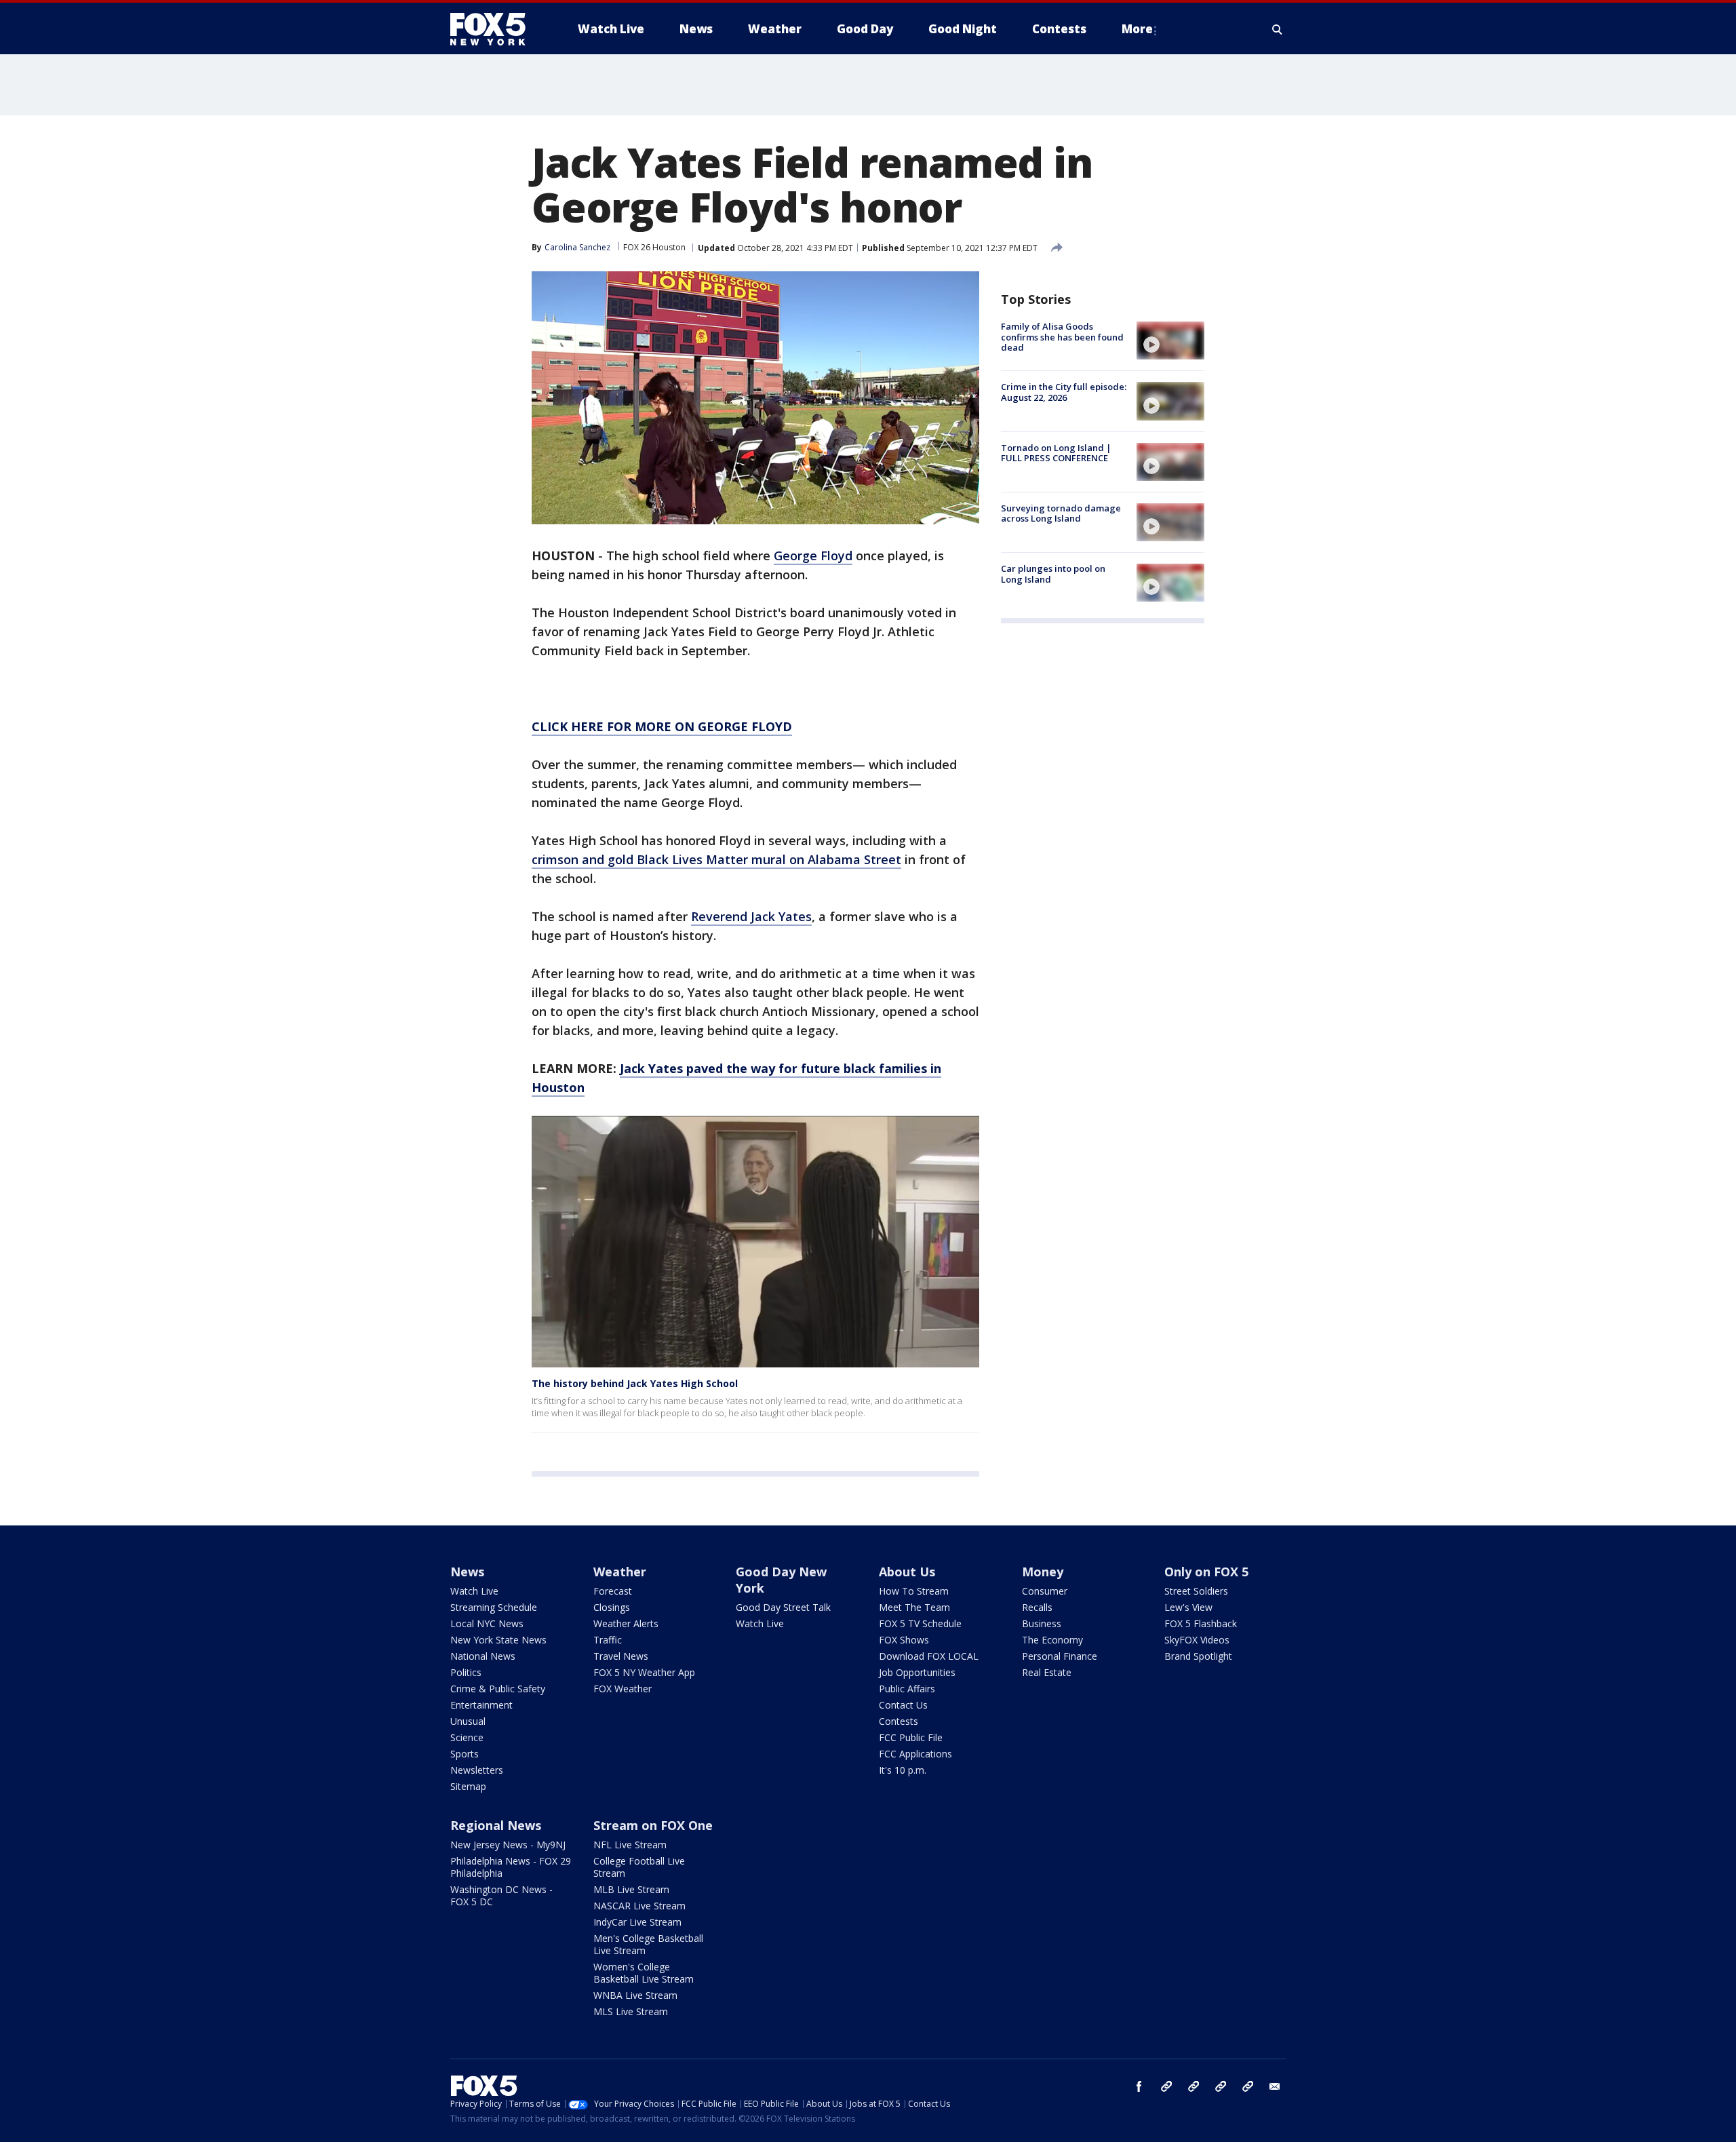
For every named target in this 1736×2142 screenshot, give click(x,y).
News (467, 1572)
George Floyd (813, 556)
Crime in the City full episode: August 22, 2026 (1064, 392)
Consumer (1045, 1591)
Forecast (613, 1591)
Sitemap (468, 1786)
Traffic (608, 1640)
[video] (1170, 340)
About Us (907, 1572)
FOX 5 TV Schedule (920, 1623)
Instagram (1166, 2086)
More (1137, 29)
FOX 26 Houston (654, 247)
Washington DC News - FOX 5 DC (501, 1895)
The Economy (1052, 1640)
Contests (899, 1721)
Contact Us (903, 1705)
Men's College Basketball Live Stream (648, 1944)
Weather (620, 1572)
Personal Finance (1060, 1656)
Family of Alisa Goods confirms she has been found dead (1062, 337)
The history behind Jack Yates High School (635, 1383)
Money (1043, 1572)
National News (483, 1656)
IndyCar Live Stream (637, 1922)
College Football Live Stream (639, 1867)
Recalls (1037, 1607)
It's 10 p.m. (903, 1770)
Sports (465, 1754)
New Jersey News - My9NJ (508, 1845)
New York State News (498, 1640)
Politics (466, 1672)
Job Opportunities (917, 1672)
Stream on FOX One (653, 1825)
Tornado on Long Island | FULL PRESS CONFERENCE (1056, 453)
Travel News (621, 1656)
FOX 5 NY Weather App (644, 1672)
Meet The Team (914, 1607)
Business (1042, 1623)
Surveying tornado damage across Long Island (1061, 513)
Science (467, 1737)
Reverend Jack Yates (751, 916)
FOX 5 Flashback (1201, 1623)
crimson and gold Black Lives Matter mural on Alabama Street (716, 859)
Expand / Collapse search (1278, 29)
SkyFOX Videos (1197, 1640)
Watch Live (474, 1591)
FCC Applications (915, 1754)
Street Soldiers (1196, 1591)
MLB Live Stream (631, 1889)
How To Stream (914, 1591)
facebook (1139, 2086)
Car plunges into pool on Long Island (1053, 574)
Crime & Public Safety (498, 1689)
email (1275, 2086)
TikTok (1193, 2086)
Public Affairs (907, 1689)
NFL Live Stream (630, 1845)
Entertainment (481, 1705)
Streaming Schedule (494, 1607)
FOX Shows (904, 1640)
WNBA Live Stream (635, 1995)
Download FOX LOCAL (929, 1656)
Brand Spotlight (1198, 1656)
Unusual (468, 1721)
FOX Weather (623, 1689)
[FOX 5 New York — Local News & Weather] (495, 29)
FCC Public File (911, 1737)
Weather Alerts (626, 1623)
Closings (612, 1607)
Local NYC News (487, 1623)
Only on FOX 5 (1206, 1572)
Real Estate (1047, 1672)
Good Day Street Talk (783, 1607)
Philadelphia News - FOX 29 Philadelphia (511, 1867)
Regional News (496, 1825)
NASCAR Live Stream (639, 1906)
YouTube (1221, 2086)
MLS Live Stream (631, 2011)
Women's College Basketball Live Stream (644, 1973)
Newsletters (477, 1770)
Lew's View (1188, 1607)
